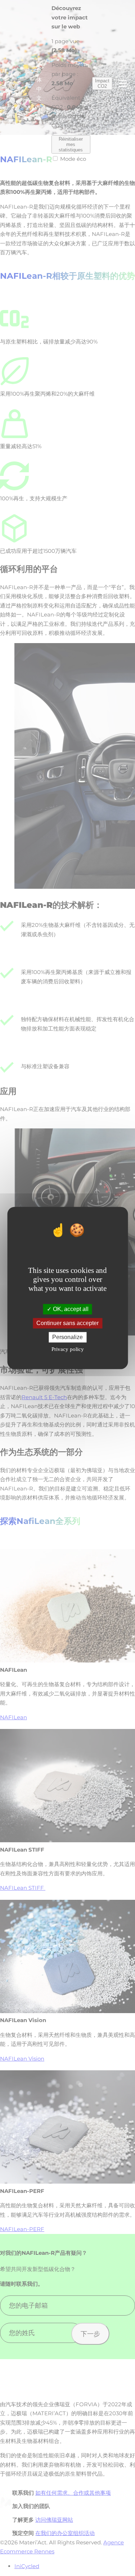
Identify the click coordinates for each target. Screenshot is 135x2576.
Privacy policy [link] (68, 1350)
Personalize (67, 1337)
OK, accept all (70, 1309)
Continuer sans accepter (67, 1323)
